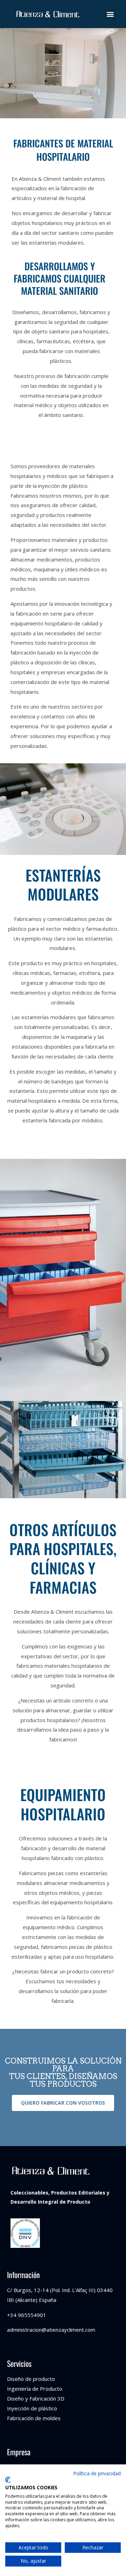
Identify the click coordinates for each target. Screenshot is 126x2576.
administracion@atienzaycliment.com (51, 2330)
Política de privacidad (97, 2473)
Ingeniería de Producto (35, 2389)
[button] (110, 14)
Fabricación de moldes (34, 2418)
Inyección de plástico (32, 2408)
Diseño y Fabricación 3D (36, 2398)
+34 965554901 (27, 2315)
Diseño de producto (31, 2379)
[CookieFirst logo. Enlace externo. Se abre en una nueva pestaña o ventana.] (8, 2480)
